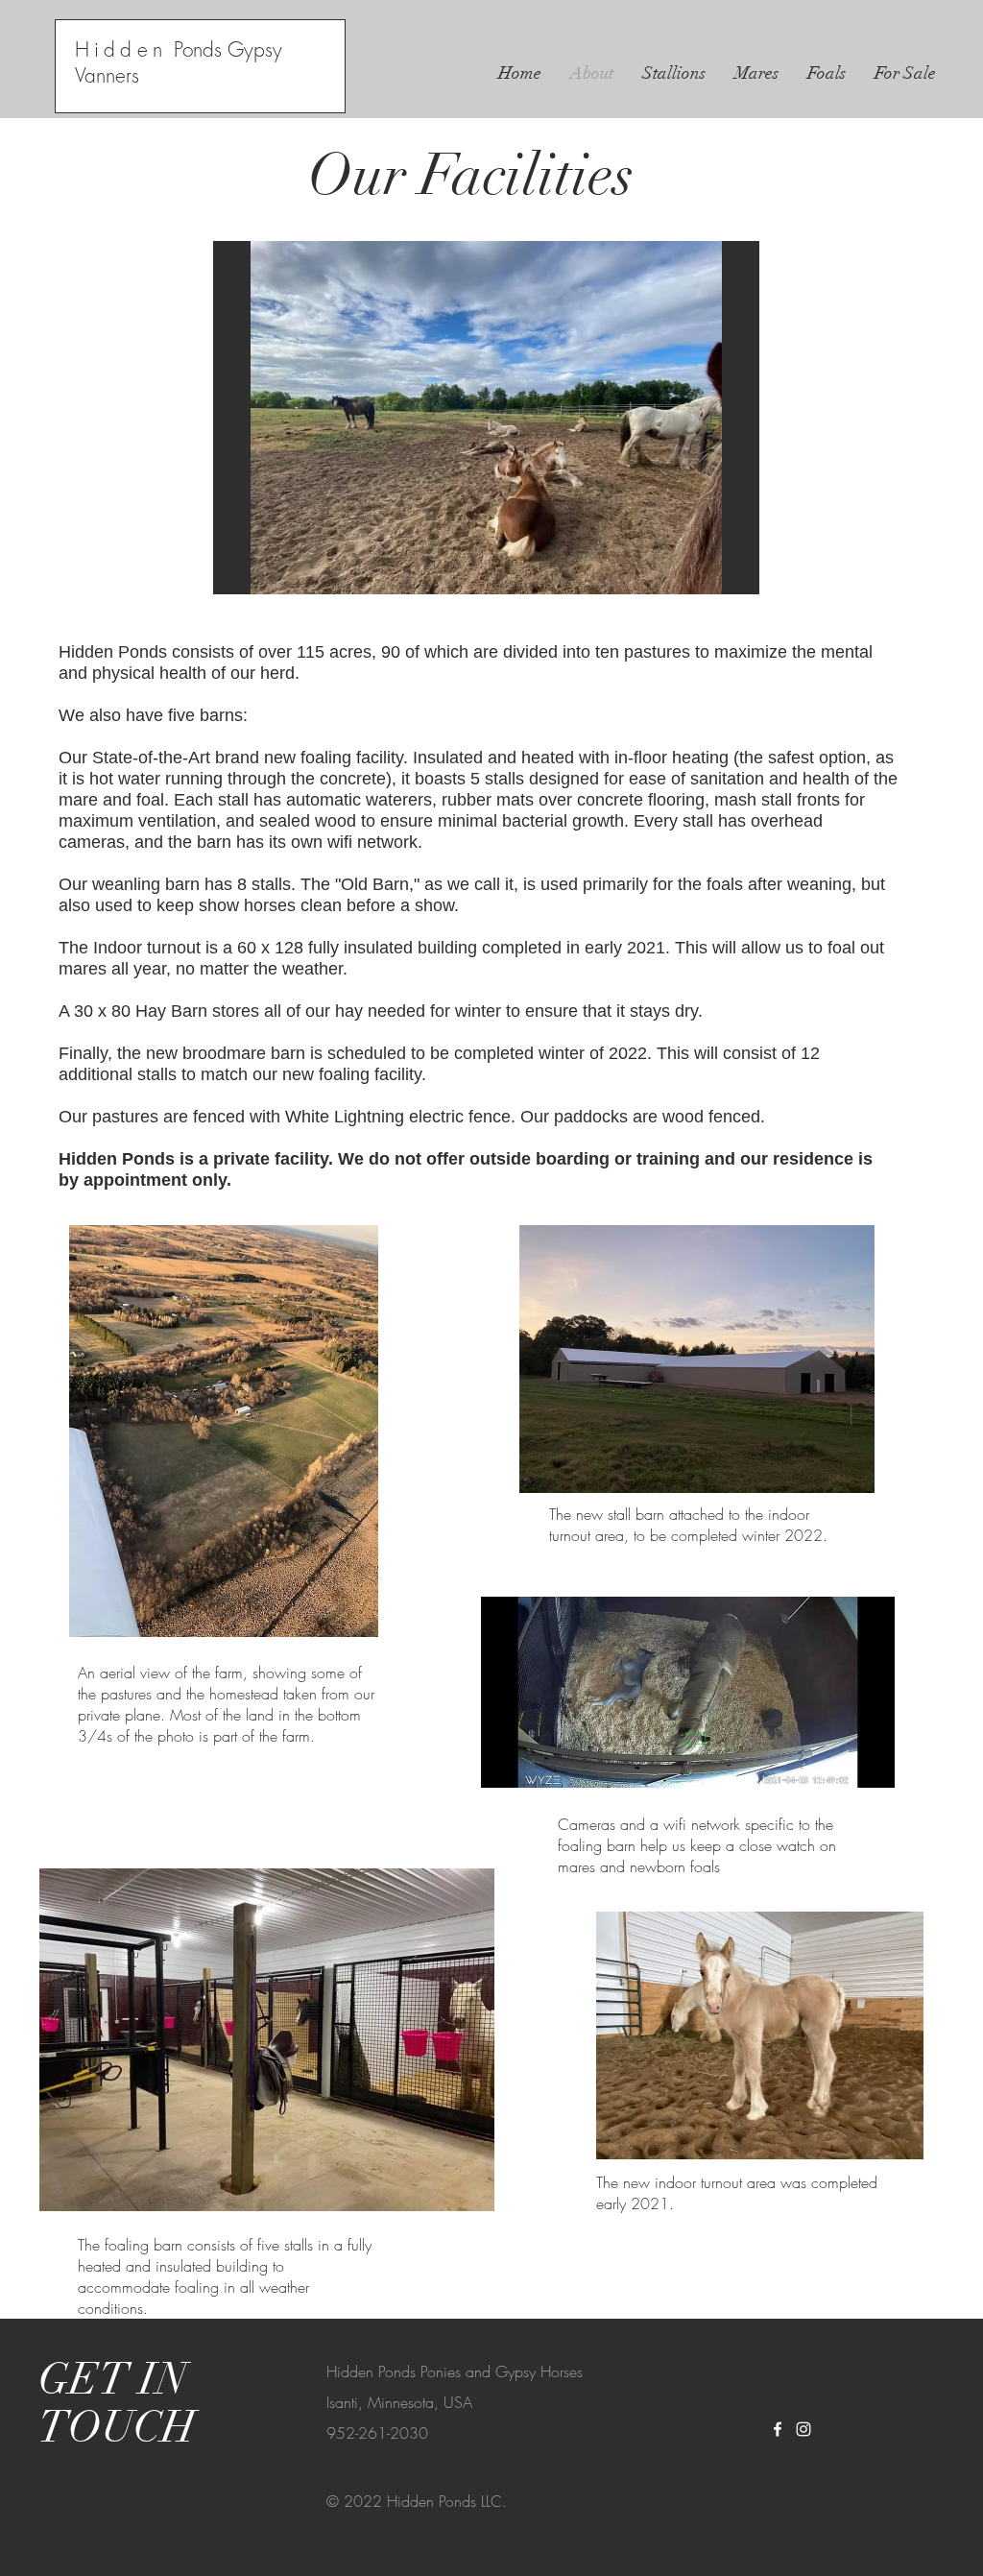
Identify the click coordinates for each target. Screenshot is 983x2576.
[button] (486, 418)
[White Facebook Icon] (778, 2429)
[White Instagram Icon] (803, 2429)
